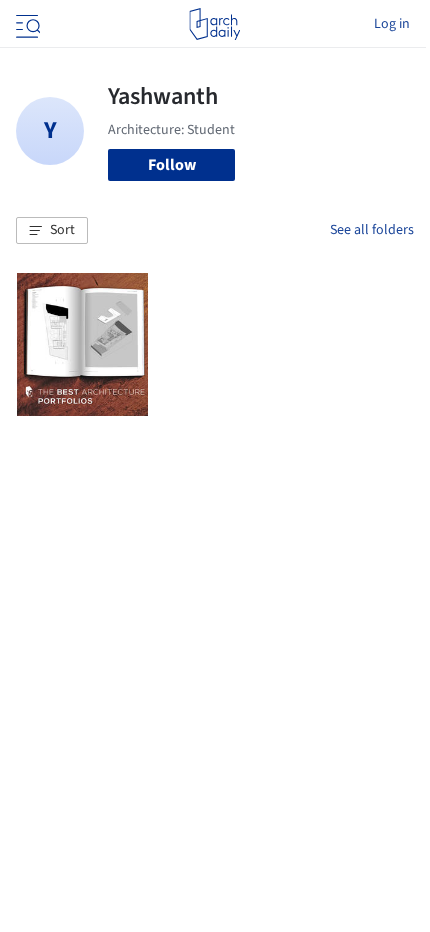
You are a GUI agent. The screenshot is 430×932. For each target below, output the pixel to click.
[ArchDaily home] (214, 24)
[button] (52, 231)
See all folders (372, 230)
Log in (392, 24)
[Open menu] (26, 24)
